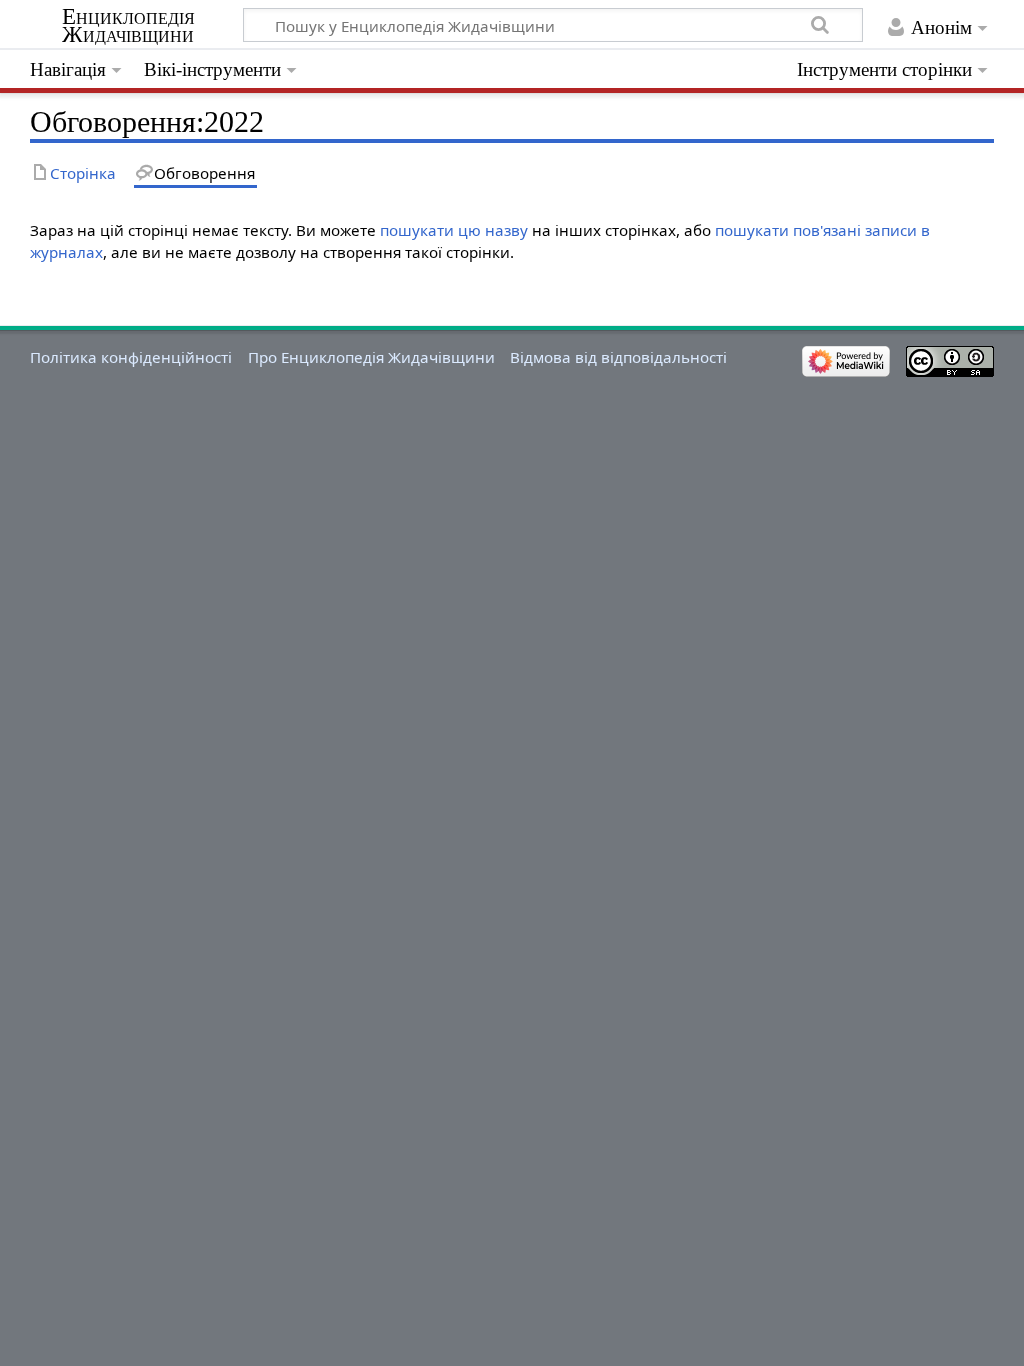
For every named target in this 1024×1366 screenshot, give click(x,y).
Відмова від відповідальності (618, 357)
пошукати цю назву (454, 230)
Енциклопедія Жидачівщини (128, 26)
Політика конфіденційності (131, 357)
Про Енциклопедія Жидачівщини (371, 357)
